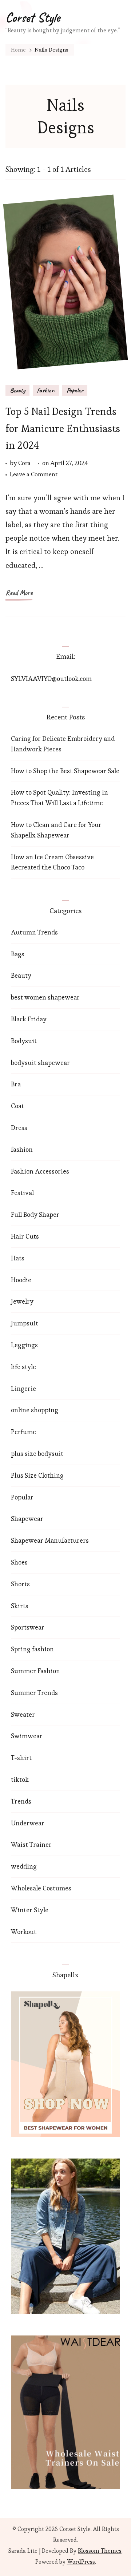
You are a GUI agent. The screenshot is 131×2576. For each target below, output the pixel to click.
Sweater (23, 1714)
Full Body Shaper (35, 1214)
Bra (16, 1084)
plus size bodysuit (37, 1453)
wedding (24, 1866)
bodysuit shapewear (40, 1063)
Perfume (23, 1432)
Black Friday (29, 1019)
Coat (17, 1106)
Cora (24, 463)
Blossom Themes (100, 2551)
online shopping (35, 1410)
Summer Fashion (35, 1671)
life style (23, 1367)
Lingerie (23, 1388)
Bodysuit (24, 1041)
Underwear (28, 1823)
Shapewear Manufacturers (50, 1540)
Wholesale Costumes (41, 1888)
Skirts (20, 1606)
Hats (18, 1258)
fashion (46, 390)
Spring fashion (32, 1649)
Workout (24, 1932)
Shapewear (27, 1519)
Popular (75, 390)
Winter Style (30, 1910)
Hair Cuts (25, 1236)
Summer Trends (34, 1693)
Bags (18, 954)
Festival (22, 1193)
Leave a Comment (34, 475)
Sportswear (28, 1627)
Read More (19, 593)
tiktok (20, 1779)
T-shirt (21, 1758)
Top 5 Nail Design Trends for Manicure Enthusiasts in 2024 (63, 428)
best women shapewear (45, 997)
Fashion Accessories (40, 1171)
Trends (21, 1801)
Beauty (17, 390)
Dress (19, 1128)
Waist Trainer (31, 1844)
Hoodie (21, 1280)
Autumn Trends (34, 932)
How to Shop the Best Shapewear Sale (65, 771)
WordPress (81, 2562)
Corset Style (33, 17)
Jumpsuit (25, 1323)
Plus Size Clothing (37, 1475)
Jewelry (22, 1301)
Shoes (19, 1562)
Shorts (20, 1584)
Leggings (24, 1345)
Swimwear (27, 1736)
